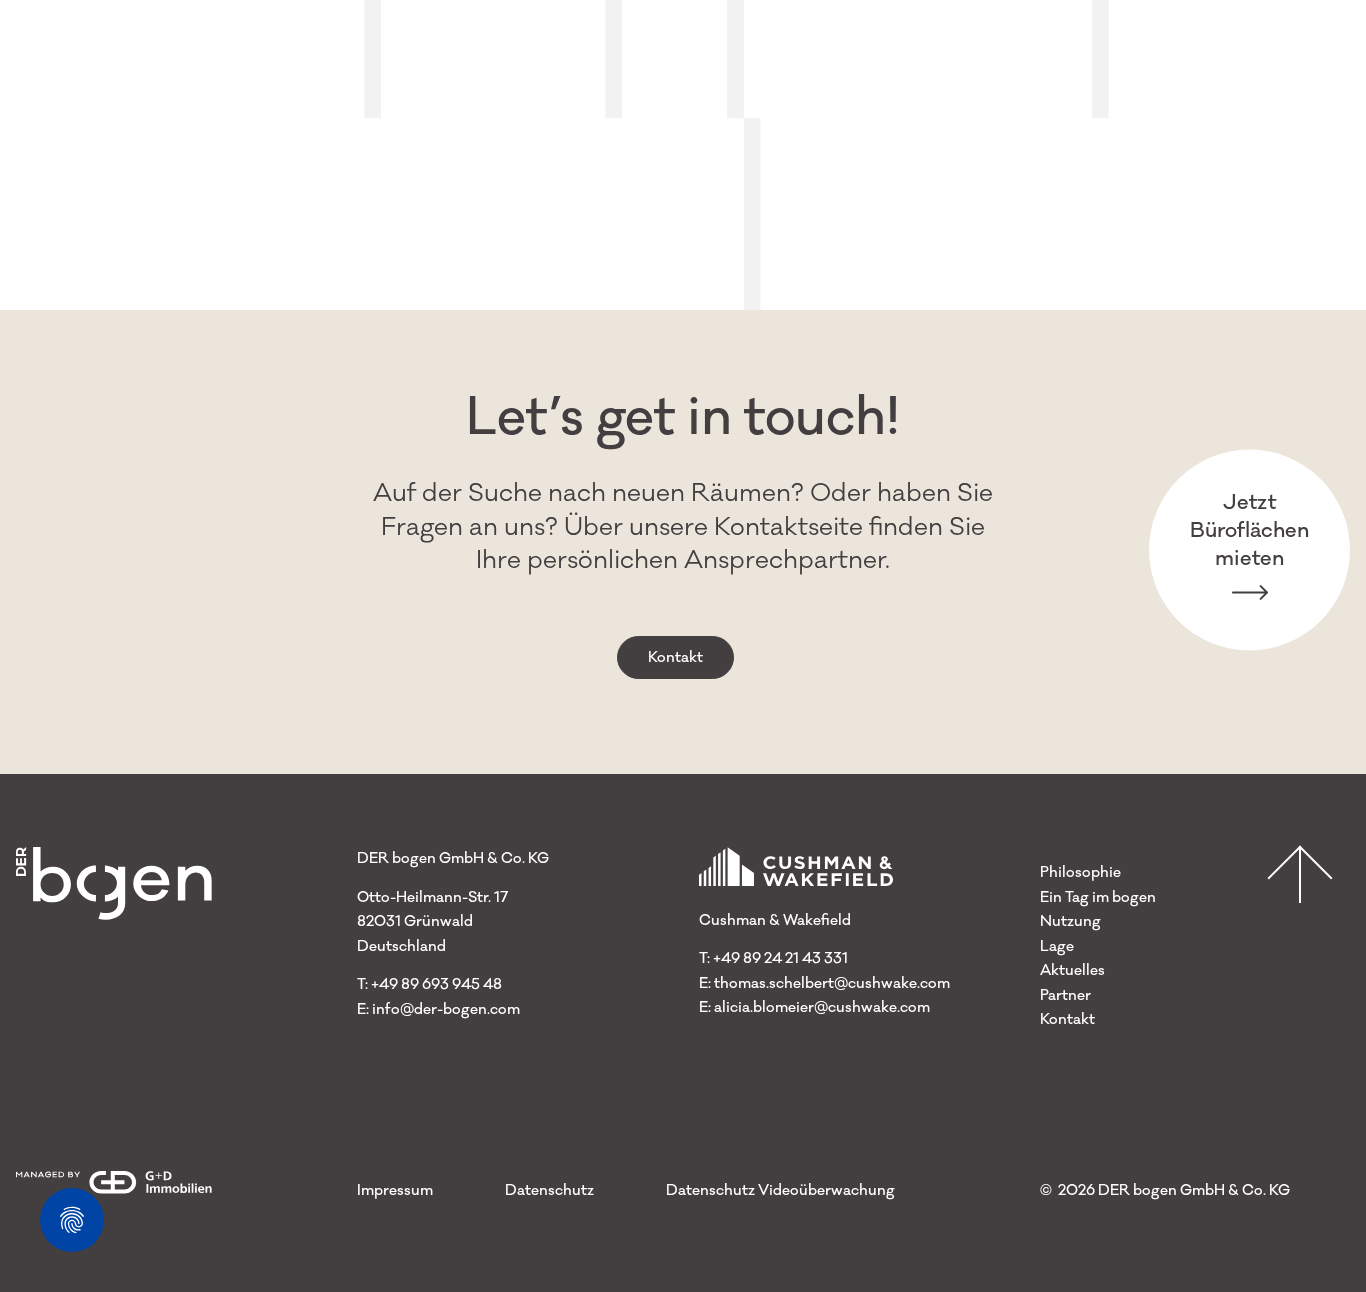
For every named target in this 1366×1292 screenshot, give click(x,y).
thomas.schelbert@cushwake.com (832, 983)
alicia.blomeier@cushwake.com (822, 1007)
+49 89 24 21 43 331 (780, 958)
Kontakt (675, 657)
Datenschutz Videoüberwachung (780, 1190)
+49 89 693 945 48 (436, 984)
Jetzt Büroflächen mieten (1249, 529)
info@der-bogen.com (446, 1009)
